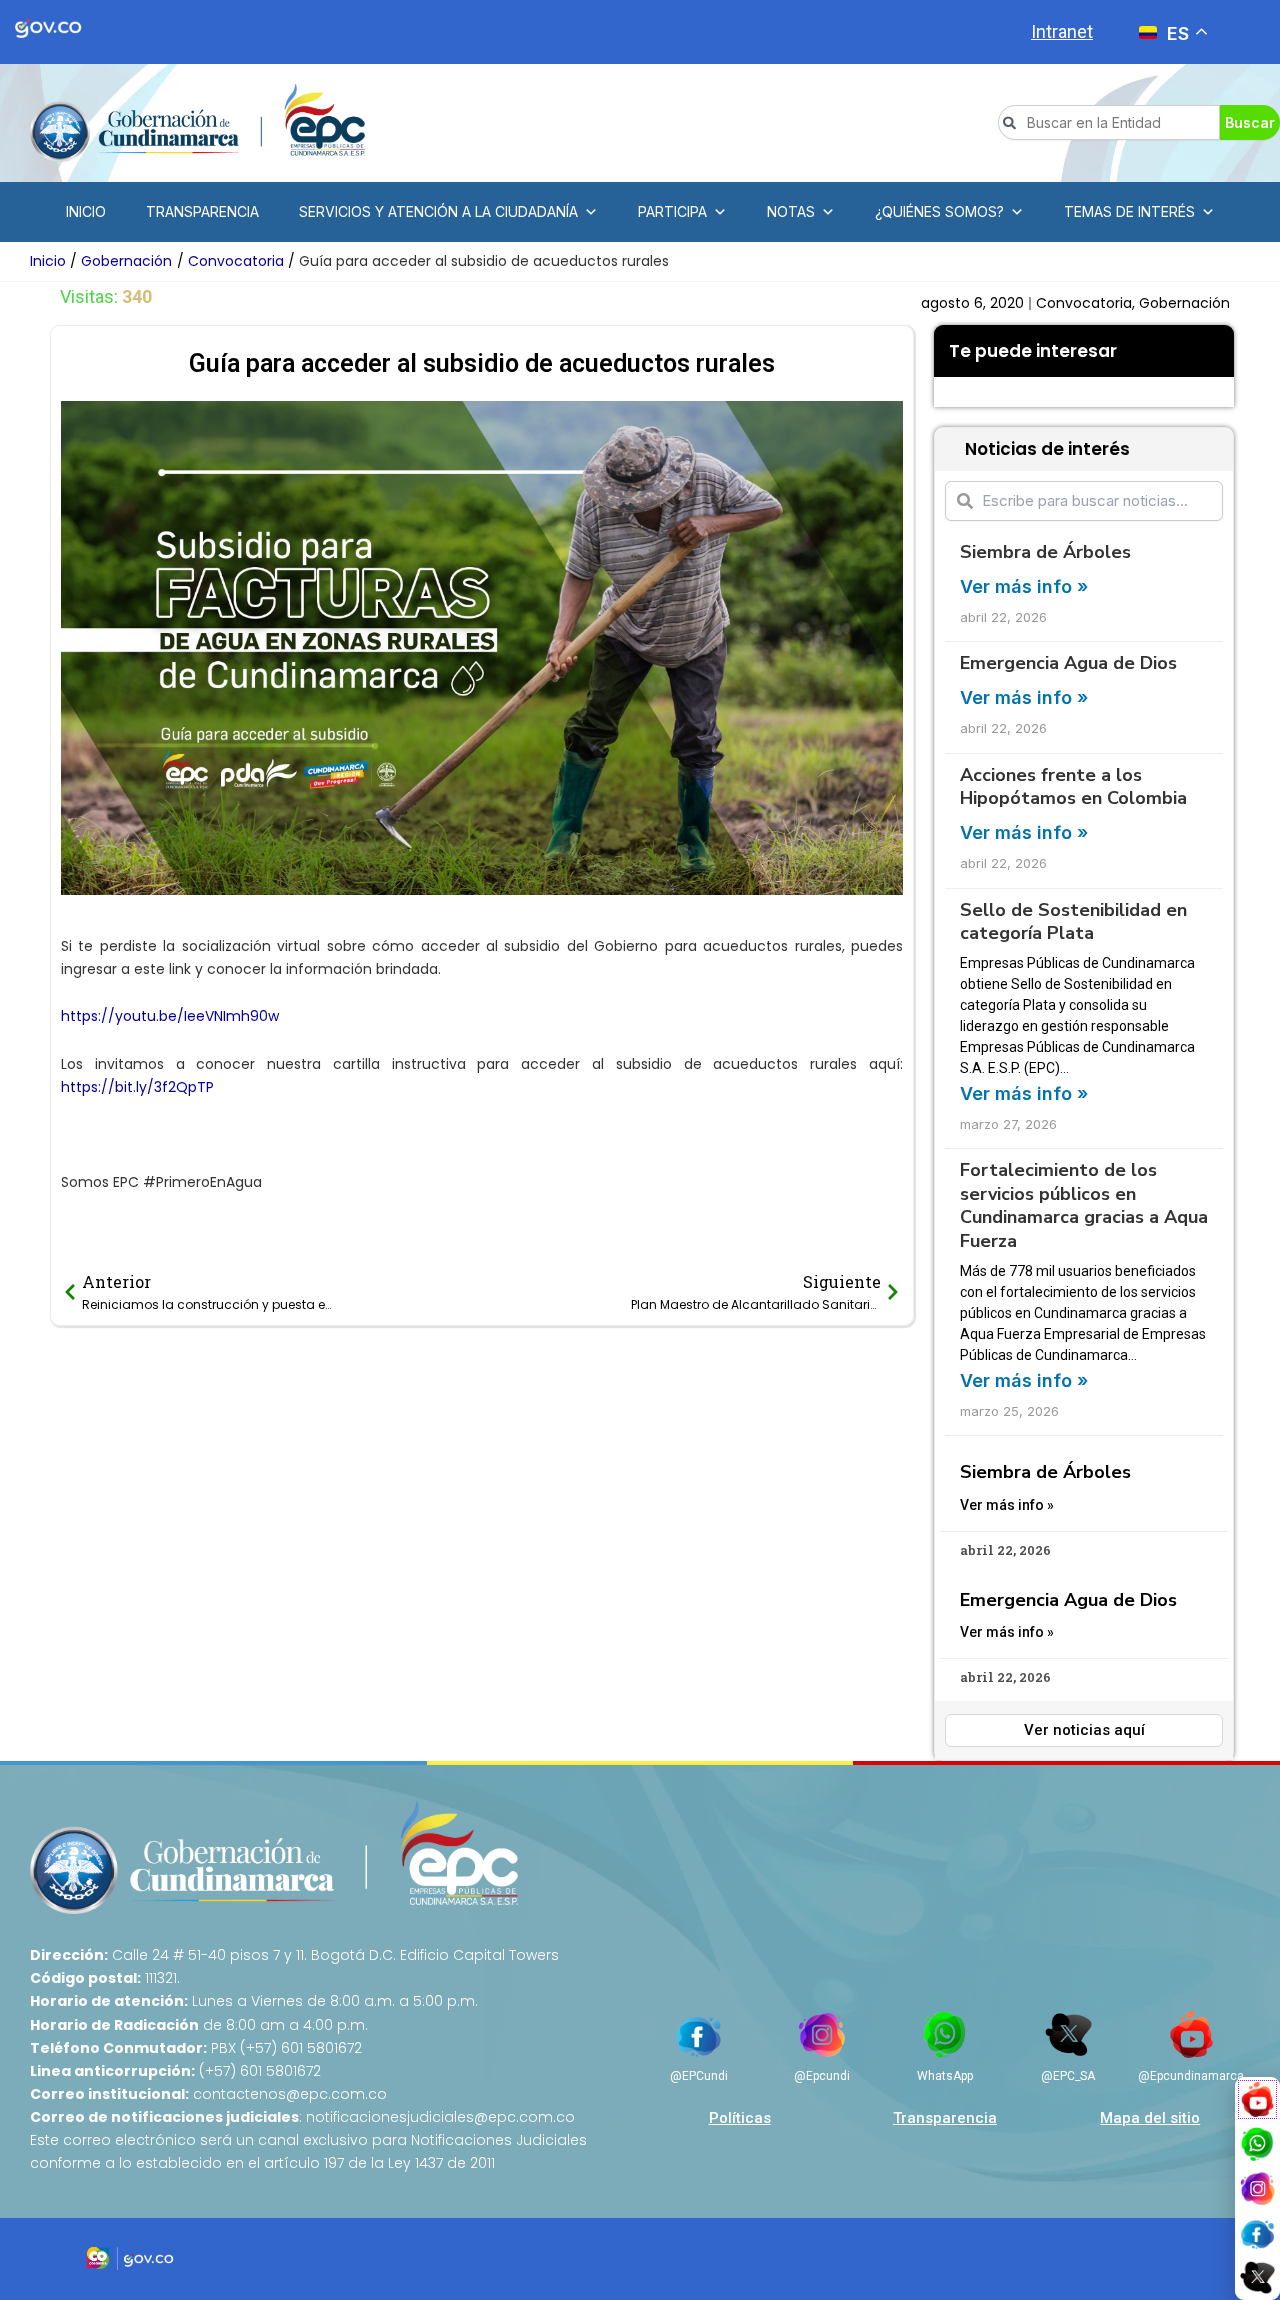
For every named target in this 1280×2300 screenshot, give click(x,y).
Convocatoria (1084, 303)
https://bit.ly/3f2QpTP (137, 1087)
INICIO (86, 211)
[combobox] (1109, 122)
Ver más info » (1024, 586)
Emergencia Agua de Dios (1068, 663)
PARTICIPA (672, 211)
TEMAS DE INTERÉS (1129, 211)
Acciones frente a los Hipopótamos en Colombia (1073, 786)
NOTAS (791, 211)
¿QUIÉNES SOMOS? (939, 211)
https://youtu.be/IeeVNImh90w (170, 1016)
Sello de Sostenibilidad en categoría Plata (1073, 921)
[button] (949, 392)
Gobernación (1184, 303)
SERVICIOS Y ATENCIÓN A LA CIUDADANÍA (438, 211)
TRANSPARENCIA (202, 211)
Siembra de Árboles (1045, 552)
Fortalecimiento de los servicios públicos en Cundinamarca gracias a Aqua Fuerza (1084, 1205)
